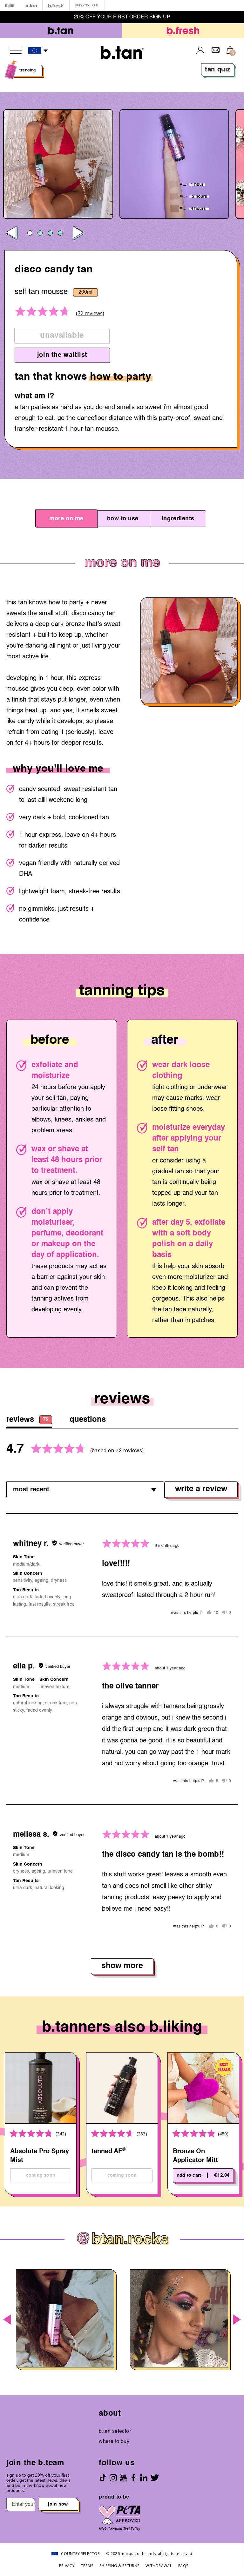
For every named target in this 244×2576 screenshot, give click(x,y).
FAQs (183, 2566)
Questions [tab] (88, 1420)
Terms (87, 2566)
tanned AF (108, 2151)
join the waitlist (62, 355)
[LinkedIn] (144, 2478)
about (110, 2414)
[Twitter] (155, 2478)
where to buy (114, 2442)
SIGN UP (160, 17)
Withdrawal (159, 2566)
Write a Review (201, 1489)
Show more (122, 1966)
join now (58, 2504)
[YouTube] (123, 2478)
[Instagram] (113, 2478)
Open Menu (16, 50)
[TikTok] (103, 2478)
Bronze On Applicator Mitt (195, 2156)
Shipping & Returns (119, 2566)
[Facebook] (133, 2478)
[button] (38, 51)
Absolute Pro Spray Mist (40, 2156)
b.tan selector (115, 2432)
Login (200, 50)
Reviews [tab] (27, 1420)
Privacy (67, 2566)
